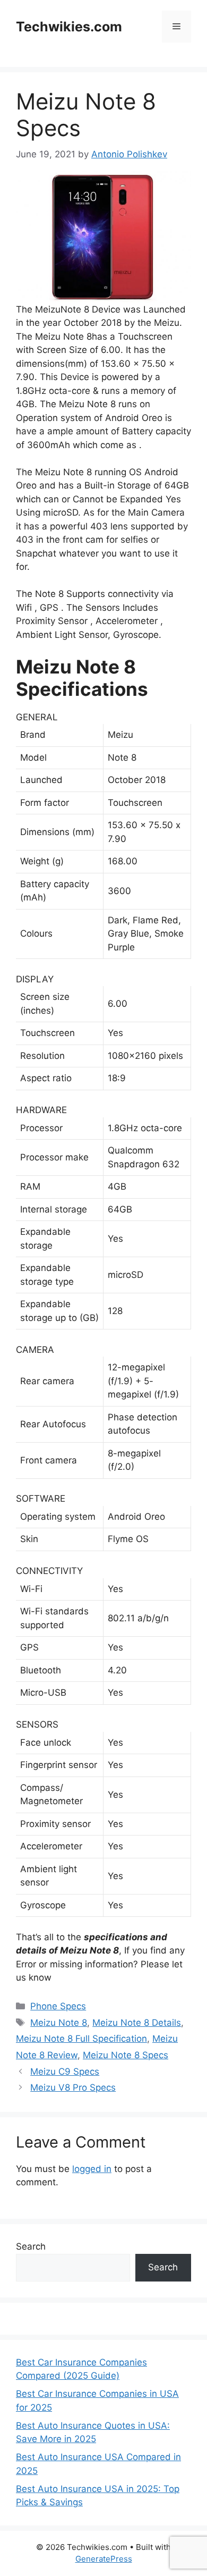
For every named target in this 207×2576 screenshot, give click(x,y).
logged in (92, 2169)
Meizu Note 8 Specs (126, 2055)
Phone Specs (58, 2006)
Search (31, 2246)
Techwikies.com (69, 27)
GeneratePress (104, 2559)
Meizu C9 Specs (65, 2072)
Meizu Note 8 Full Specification (81, 2039)
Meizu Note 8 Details (137, 2023)
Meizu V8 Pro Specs (73, 2087)
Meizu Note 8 (59, 2023)
